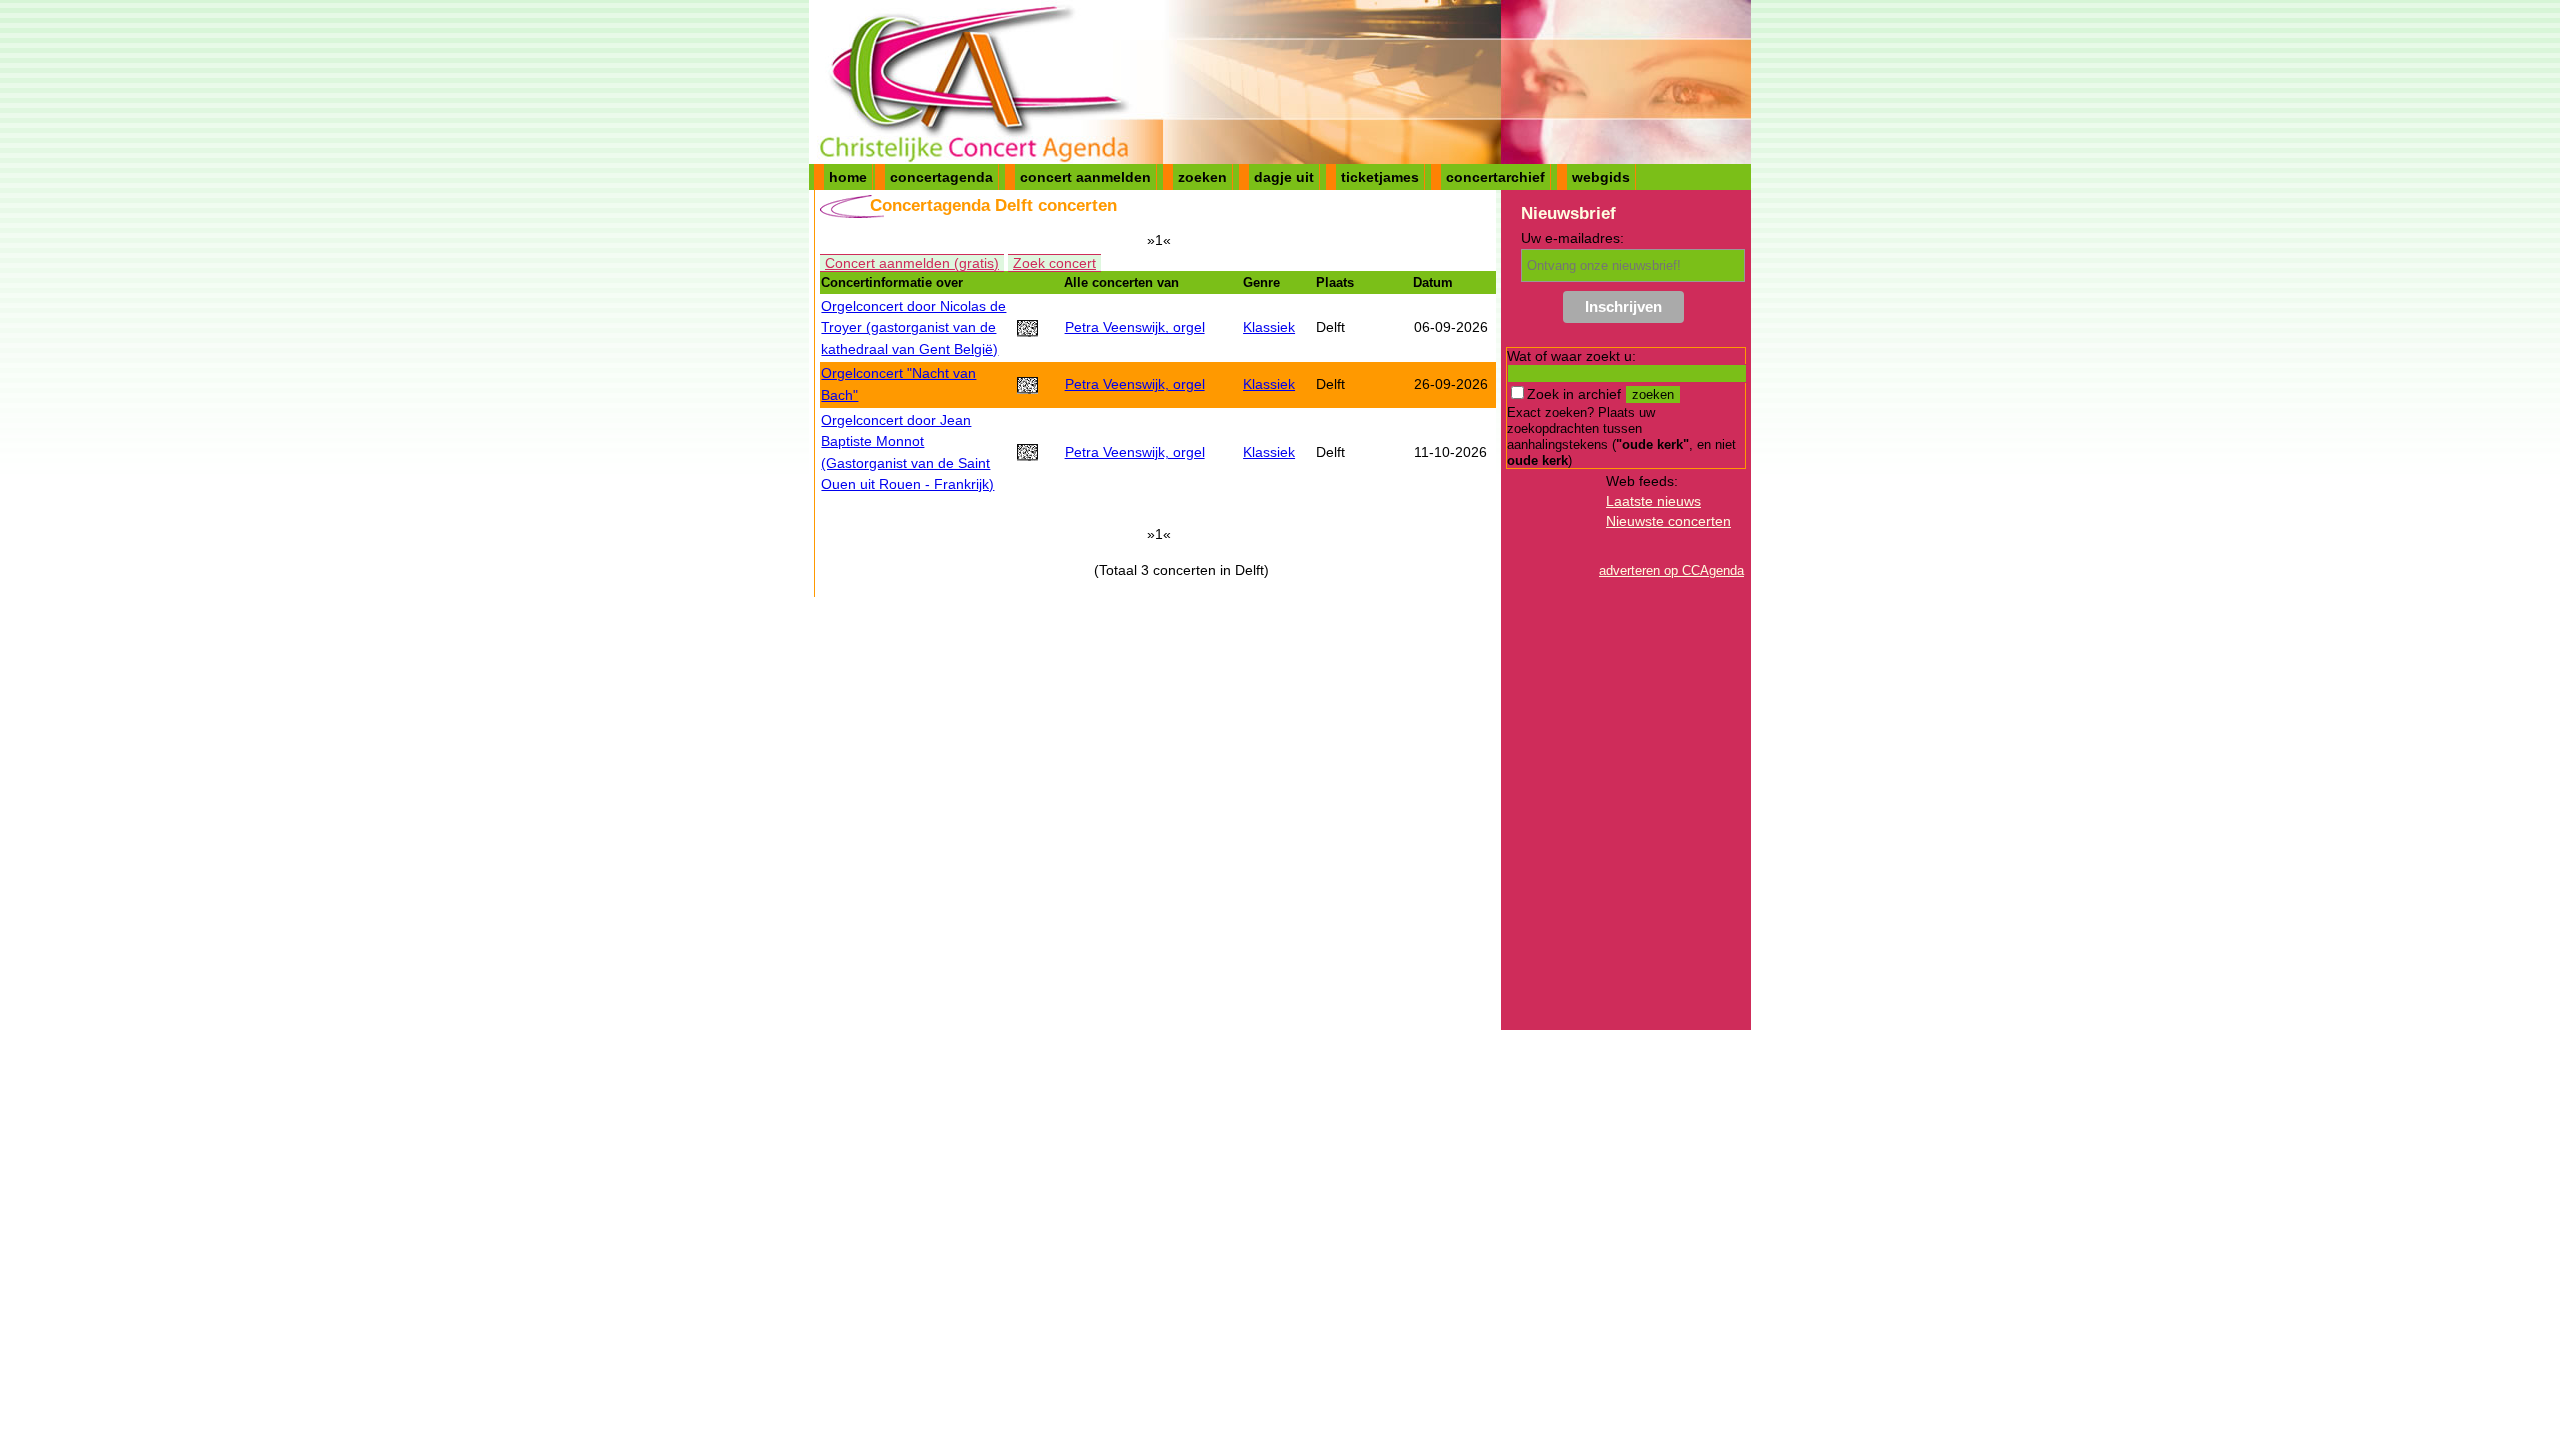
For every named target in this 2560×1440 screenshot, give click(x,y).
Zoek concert (1054, 263)
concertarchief (1495, 177)
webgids (1601, 177)
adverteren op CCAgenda (1671, 570)
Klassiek (1269, 327)
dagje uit (1284, 177)
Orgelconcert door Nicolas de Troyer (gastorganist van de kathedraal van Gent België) (913, 327)
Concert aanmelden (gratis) (912, 263)
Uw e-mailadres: (1572, 238)
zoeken (1202, 177)
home (848, 177)
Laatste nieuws (1653, 501)
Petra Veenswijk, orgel (1135, 327)
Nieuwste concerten (1668, 521)
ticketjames (1380, 177)
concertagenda (941, 177)
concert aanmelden (1085, 177)
